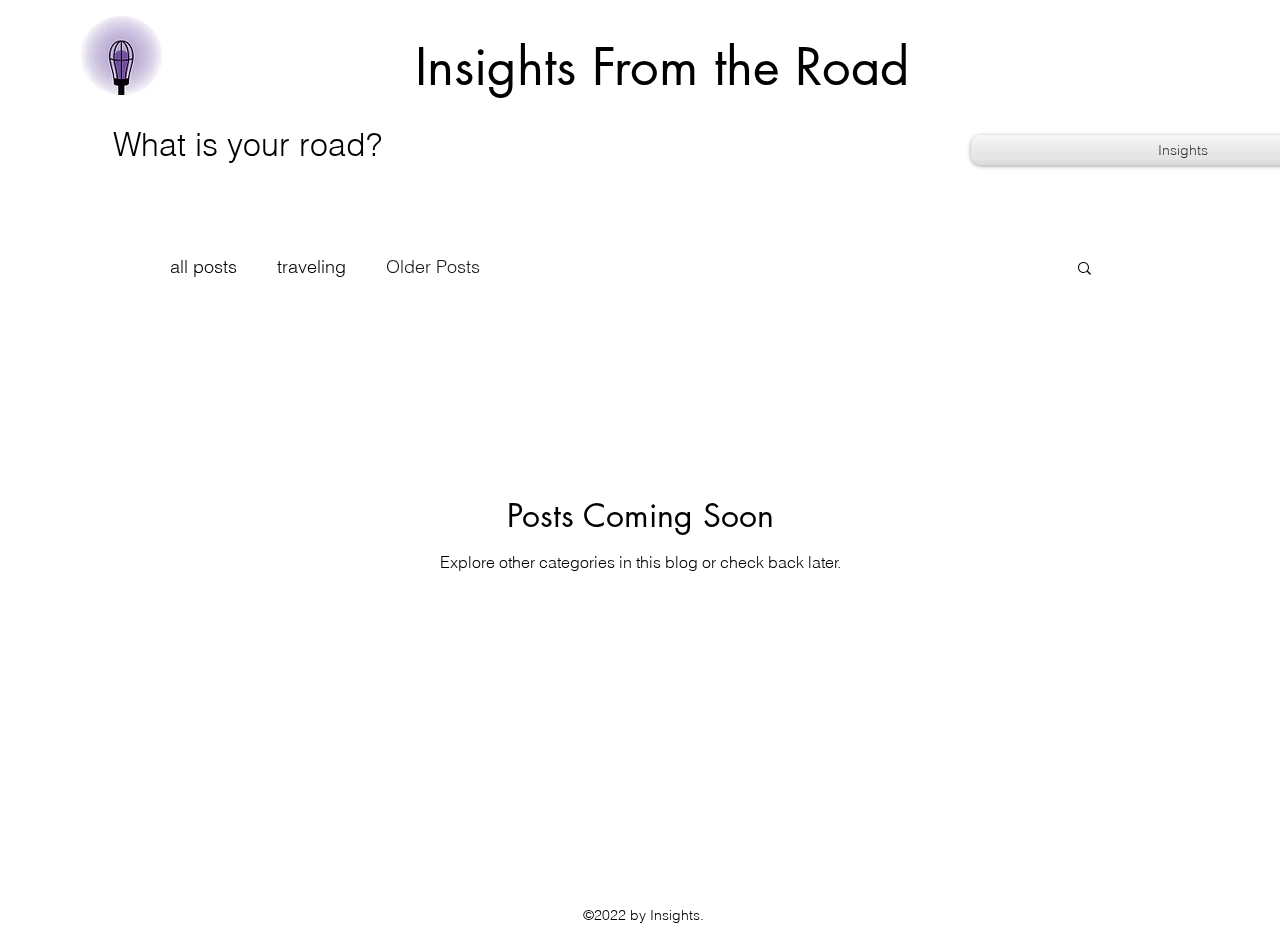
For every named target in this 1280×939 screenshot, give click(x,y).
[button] (1084, 269)
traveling (311, 266)
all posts (203, 266)
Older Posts (433, 266)
